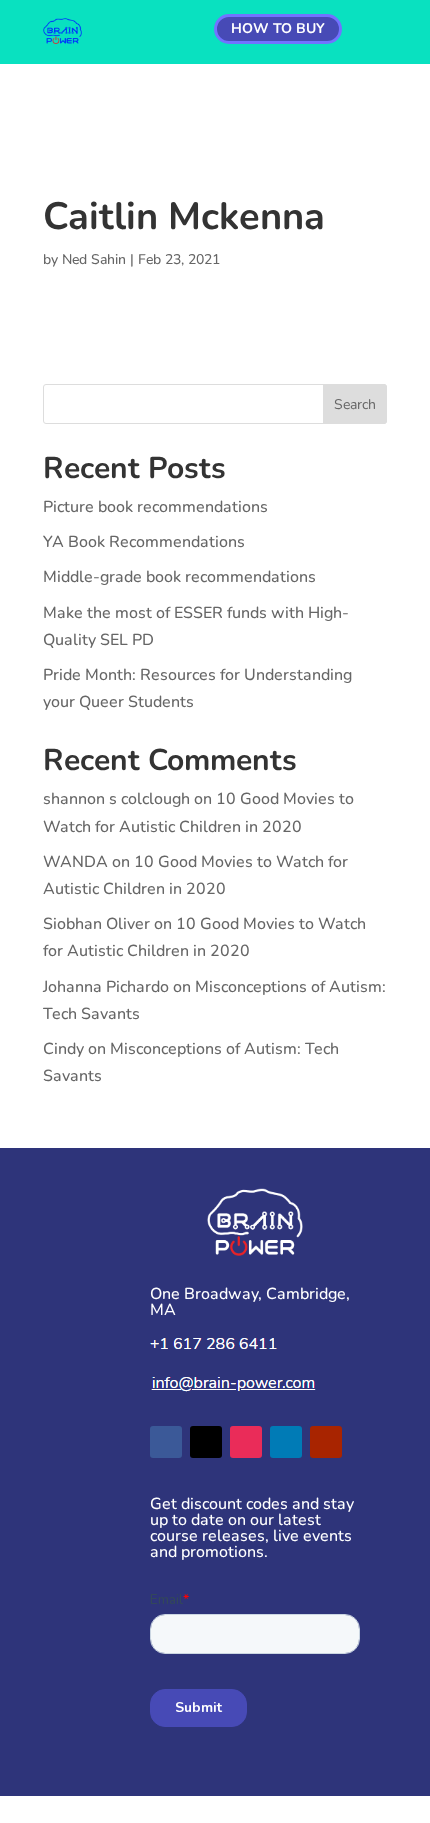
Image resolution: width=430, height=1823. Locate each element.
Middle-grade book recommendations (179, 577)
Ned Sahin (94, 259)
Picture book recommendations (155, 507)
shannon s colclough (116, 799)
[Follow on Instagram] (246, 1442)
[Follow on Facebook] (166, 1442)
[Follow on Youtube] (326, 1442)
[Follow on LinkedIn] (286, 1442)
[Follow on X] (206, 1442)
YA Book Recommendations (144, 542)
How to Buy (278, 28)
